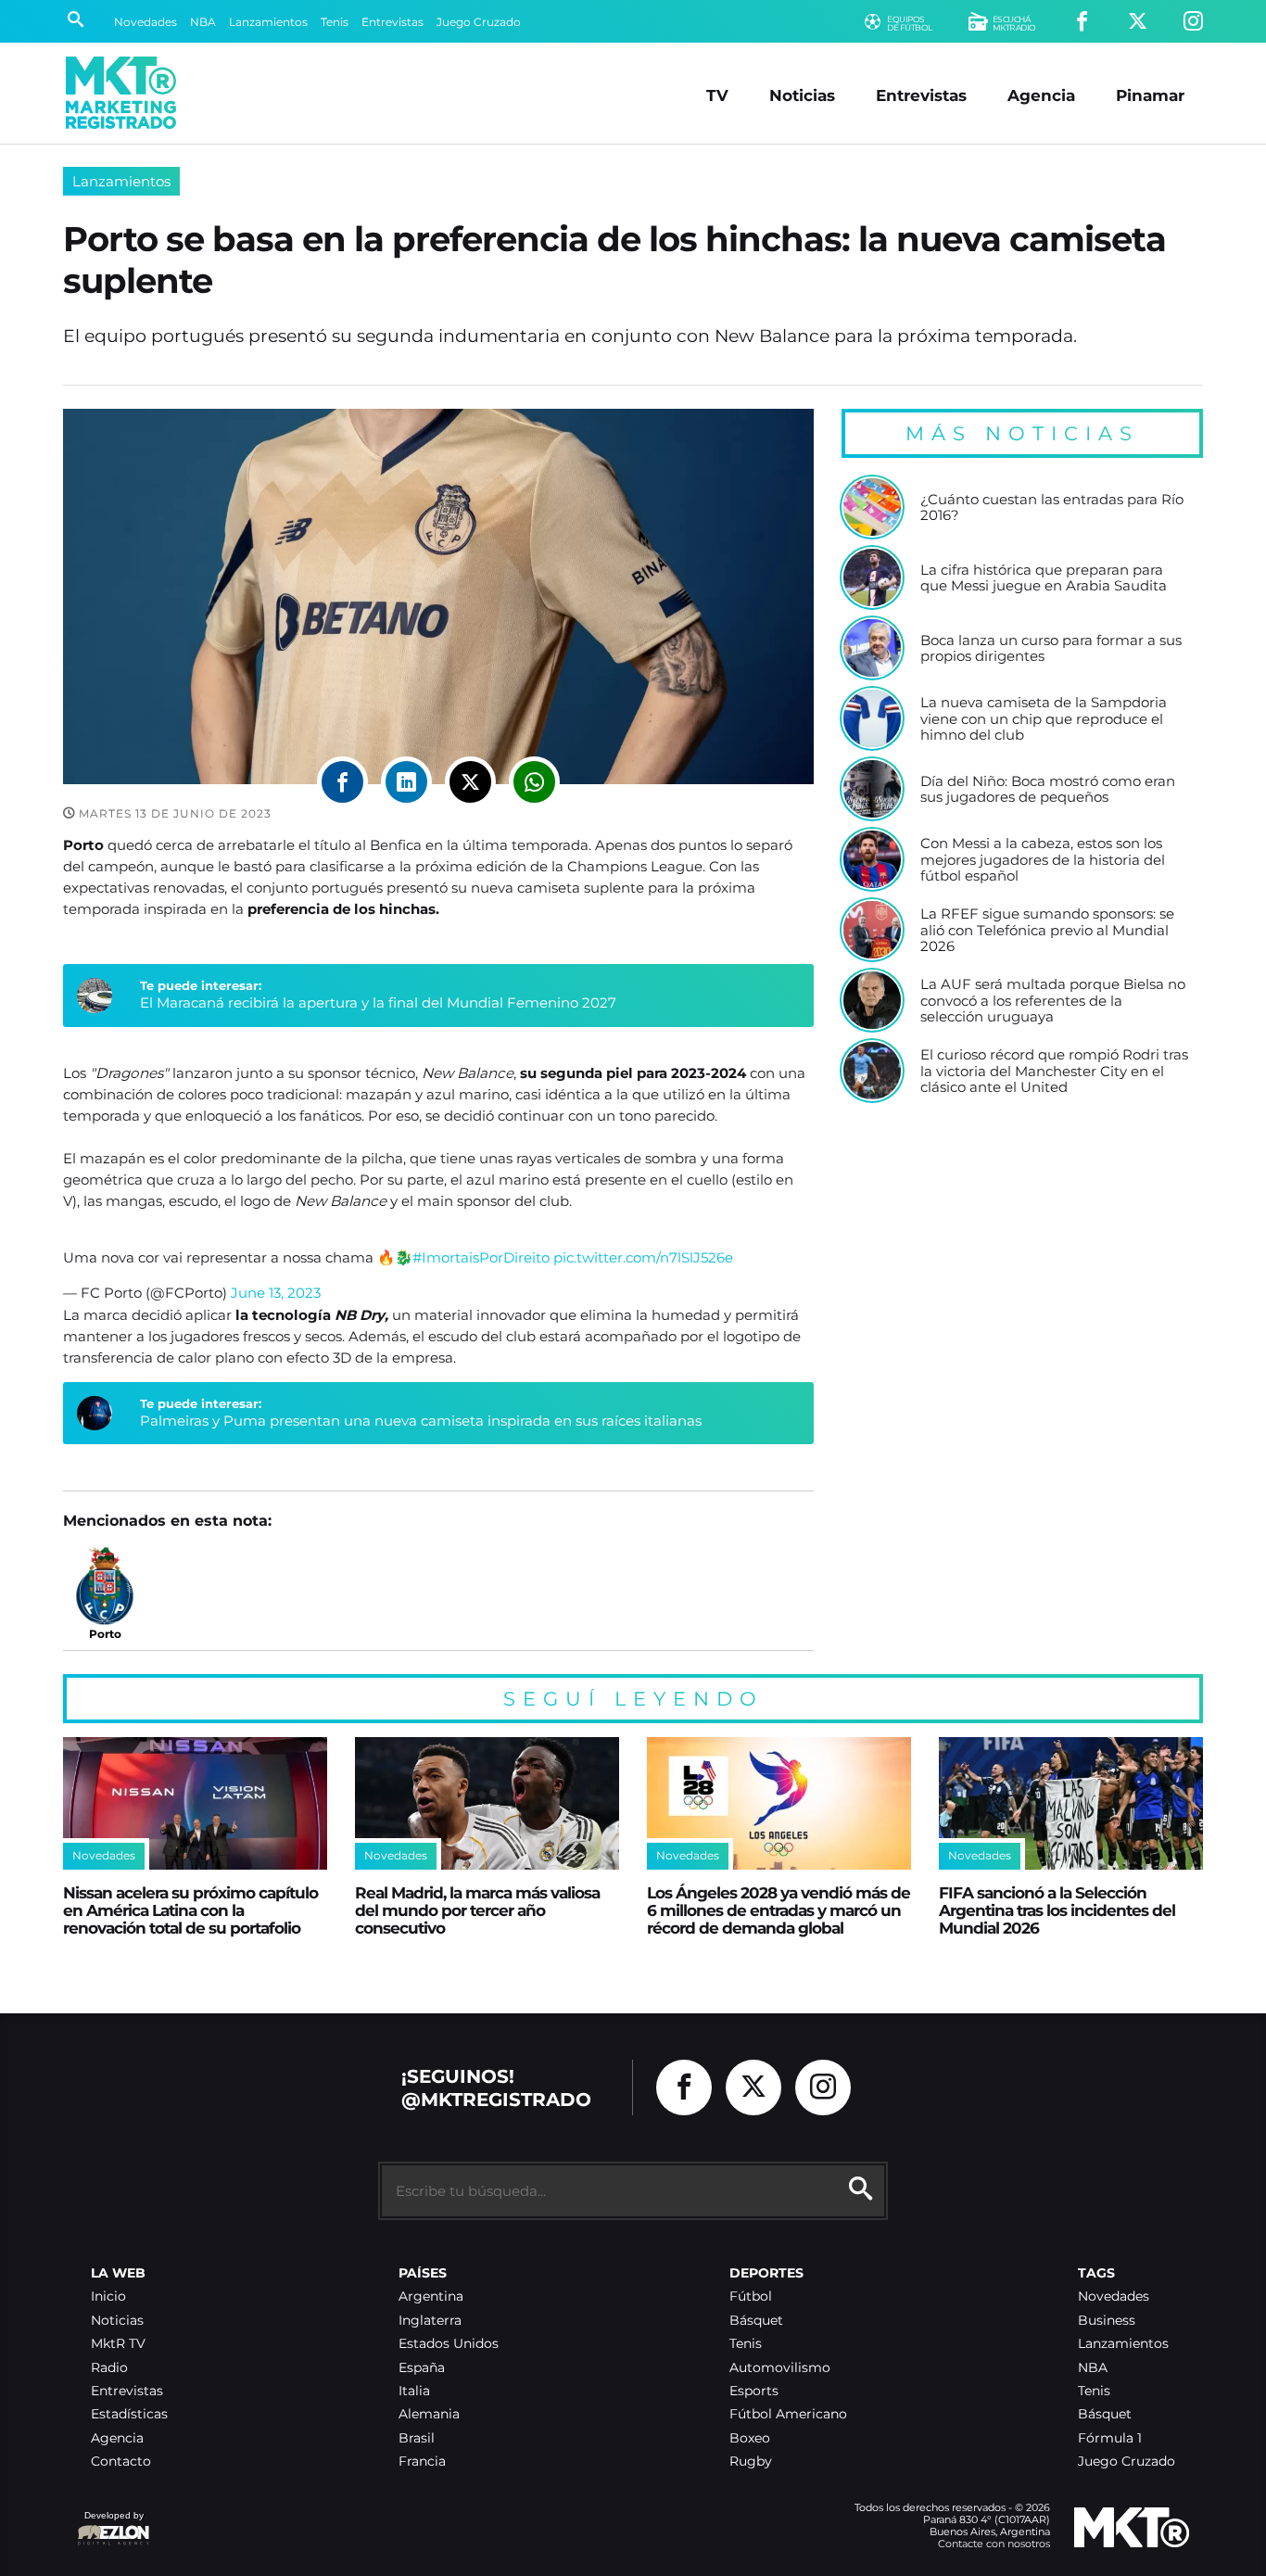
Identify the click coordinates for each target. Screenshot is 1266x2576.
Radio (109, 2368)
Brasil (417, 2438)
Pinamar (1150, 95)
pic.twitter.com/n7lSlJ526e (643, 1257)
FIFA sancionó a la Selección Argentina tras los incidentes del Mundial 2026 (1057, 1910)
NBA (203, 22)
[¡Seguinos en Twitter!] (1138, 22)
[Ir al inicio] (121, 93)
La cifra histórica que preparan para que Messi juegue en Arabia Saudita (1044, 578)
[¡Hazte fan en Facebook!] (1082, 22)
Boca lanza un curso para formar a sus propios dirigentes (1051, 648)
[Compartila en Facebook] (342, 782)
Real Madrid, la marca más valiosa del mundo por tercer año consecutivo (477, 1910)
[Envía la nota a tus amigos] (534, 782)
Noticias (802, 95)
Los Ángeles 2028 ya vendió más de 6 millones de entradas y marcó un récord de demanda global (779, 1910)
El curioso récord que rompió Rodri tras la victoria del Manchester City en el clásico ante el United (1054, 1071)
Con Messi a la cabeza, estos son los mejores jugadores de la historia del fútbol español (1043, 860)
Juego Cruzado (479, 22)
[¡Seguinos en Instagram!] (1193, 22)
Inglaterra (430, 2321)
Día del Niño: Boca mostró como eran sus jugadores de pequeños (1048, 789)
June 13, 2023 (276, 1293)
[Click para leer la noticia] (872, 507)
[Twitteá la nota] (470, 782)
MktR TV (118, 2344)
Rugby (751, 2462)
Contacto (121, 2462)
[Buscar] (76, 21)
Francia (422, 2462)
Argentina (431, 2297)
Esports (754, 2391)
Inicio (108, 2297)
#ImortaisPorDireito (481, 1257)
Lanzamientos (268, 22)
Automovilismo (780, 2368)
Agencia (1041, 95)
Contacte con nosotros (994, 2544)
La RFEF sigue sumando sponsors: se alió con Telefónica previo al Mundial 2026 (1047, 930)
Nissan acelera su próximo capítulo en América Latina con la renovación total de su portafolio (190, 1910)
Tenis (335, 22)
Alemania (429, 2414)
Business (1107, 2321)
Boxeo (750, 2438)
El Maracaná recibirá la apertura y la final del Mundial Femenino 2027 (378, 1002)
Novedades (146, 22)
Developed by (110, 2525)
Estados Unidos (449, 2344)
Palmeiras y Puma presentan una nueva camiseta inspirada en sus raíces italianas (421, 1421)
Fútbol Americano (788, 2414)
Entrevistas (392, 22)
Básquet (756, 2321)
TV (717, 95)
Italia (414, 2391)
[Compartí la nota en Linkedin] (406, 782)
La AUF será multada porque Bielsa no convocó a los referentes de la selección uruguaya (1053, 1001)
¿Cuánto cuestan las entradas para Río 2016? (1052, 508)
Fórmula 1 (1110, 2438)
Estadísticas (129, 2414)
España (422, 2368)
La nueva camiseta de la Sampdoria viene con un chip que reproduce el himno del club (1044, 719)
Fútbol (751, 2297)
